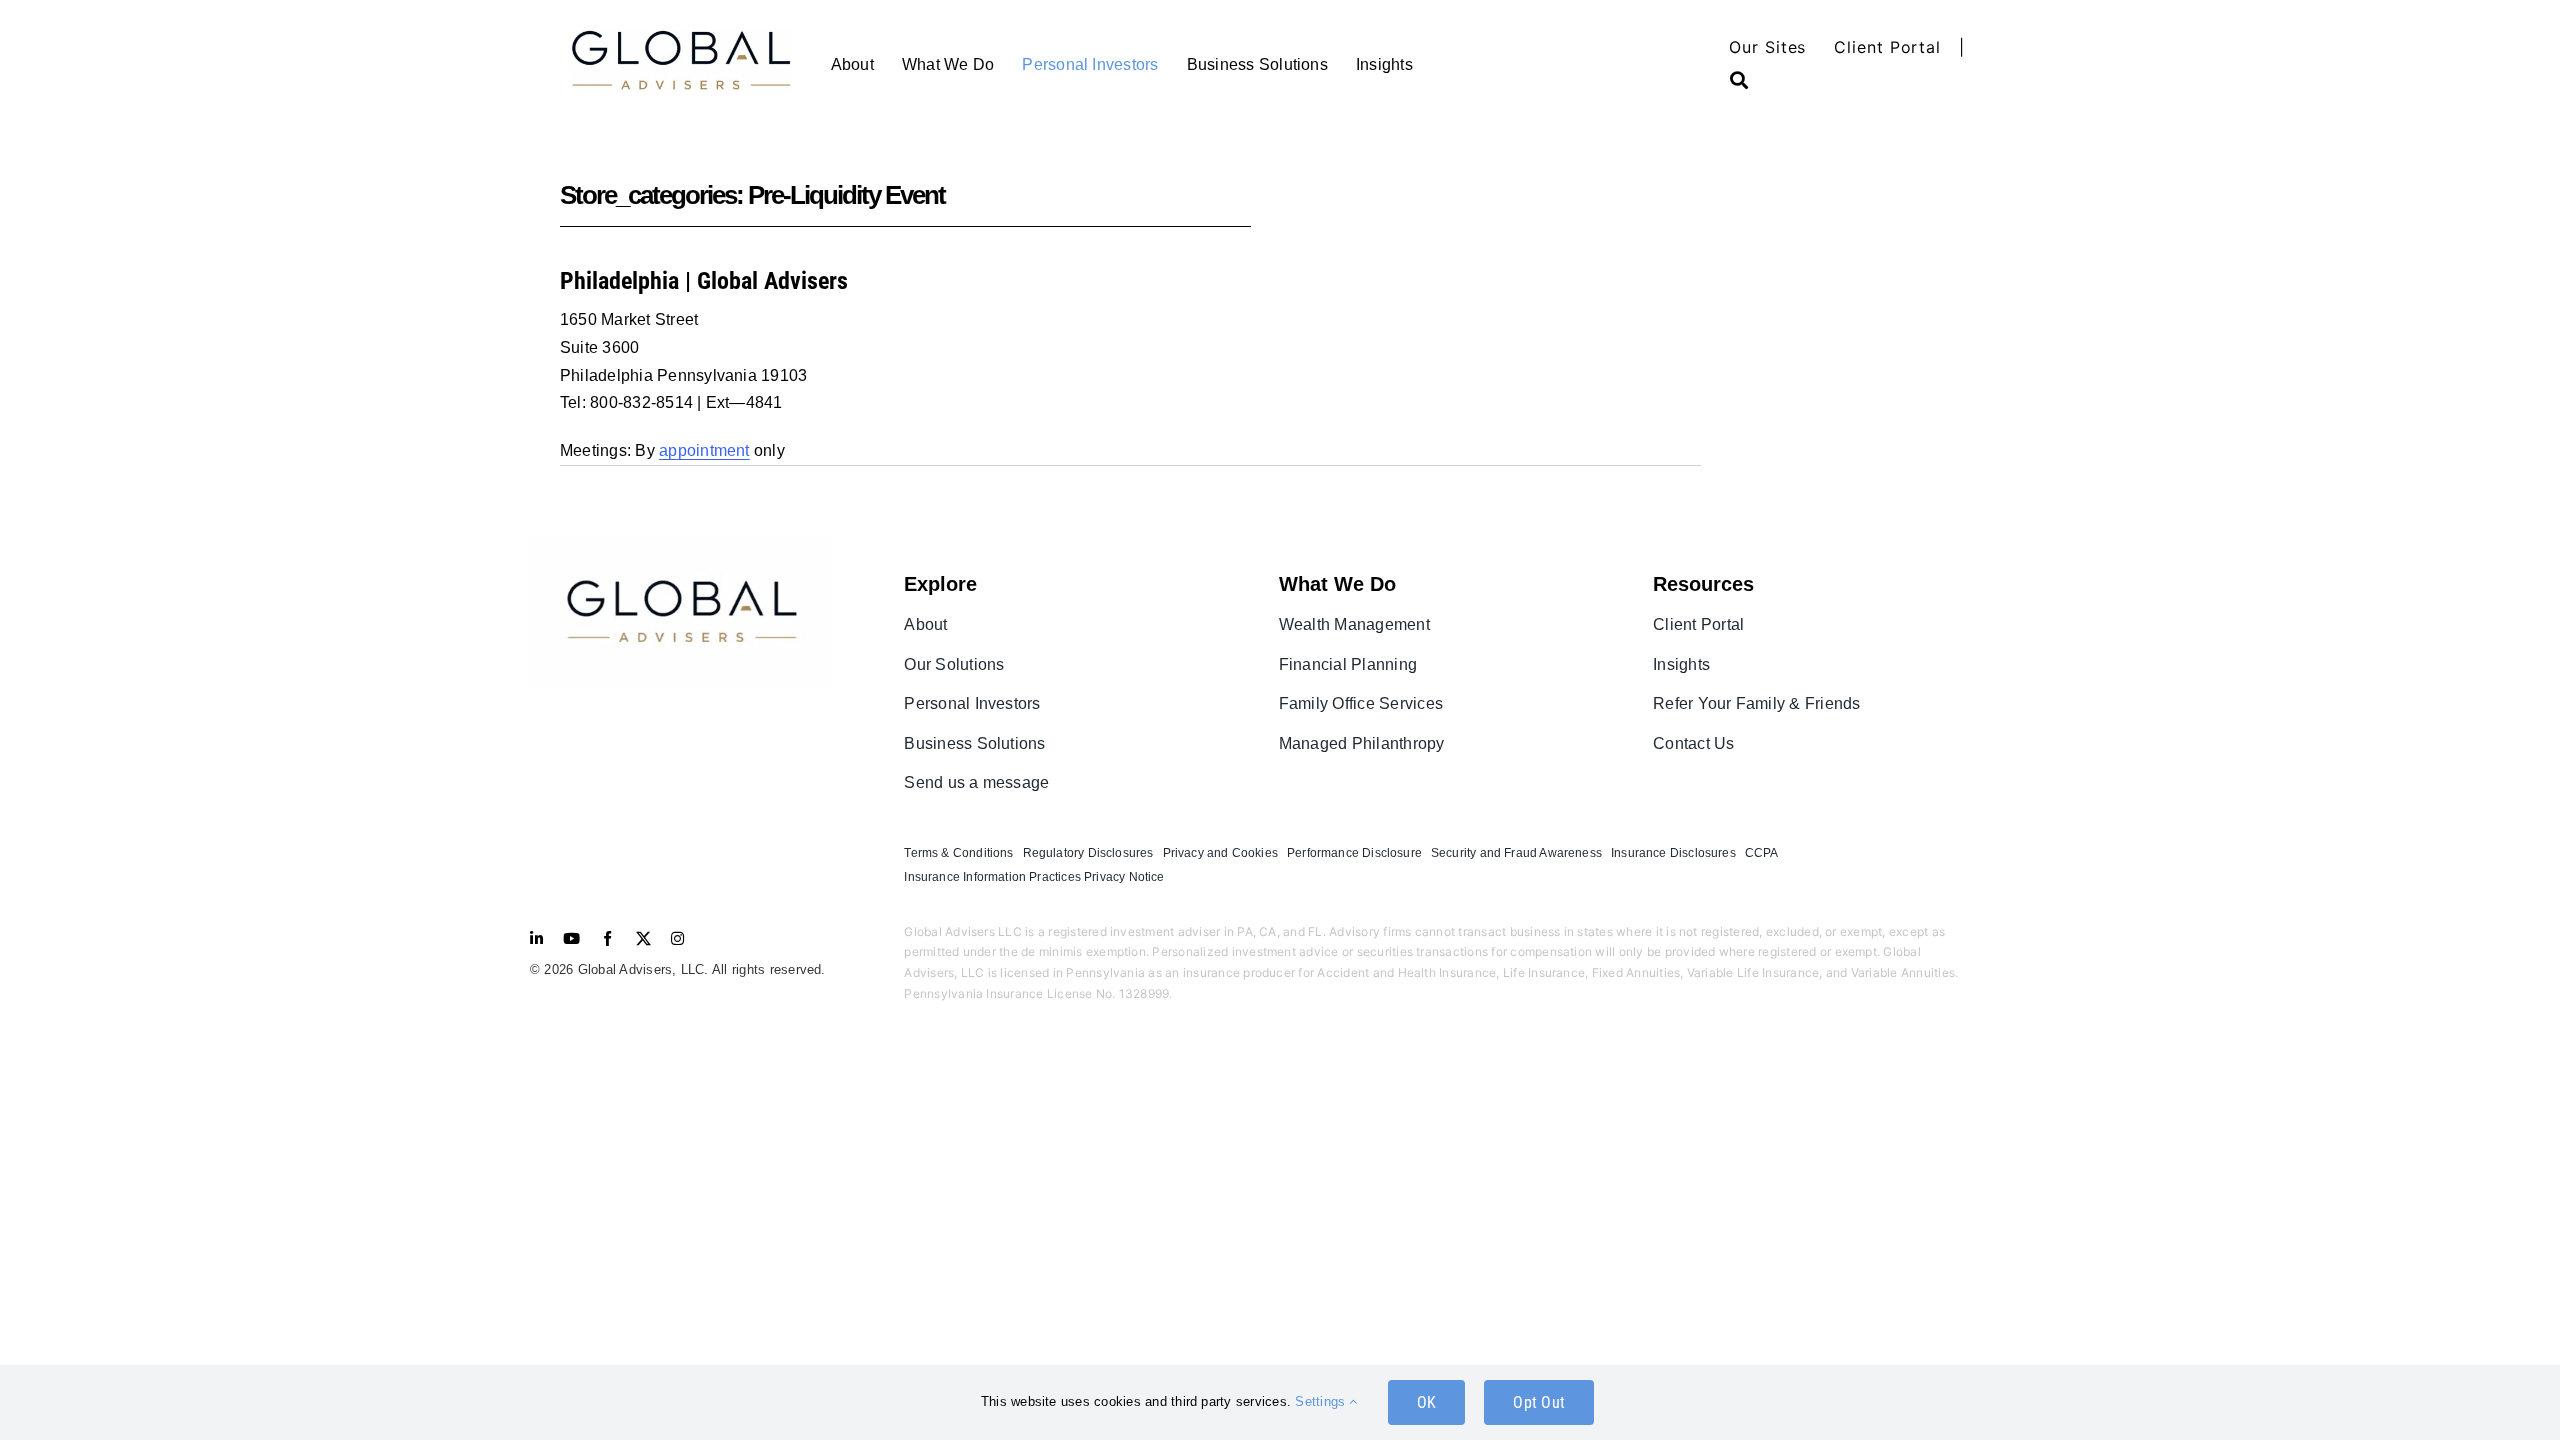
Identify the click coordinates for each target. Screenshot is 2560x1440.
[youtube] (571, 938)
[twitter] (643, 938)
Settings (1322, 1401)
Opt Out (1539, 1402)
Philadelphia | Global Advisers (704, 281)
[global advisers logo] (680, 544)
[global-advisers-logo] (681, 37)
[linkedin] (536, 938)
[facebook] (607, 938)
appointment (704, 450)
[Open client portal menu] (1753, 80)
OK (1426, 1402)
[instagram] (677, 938)
